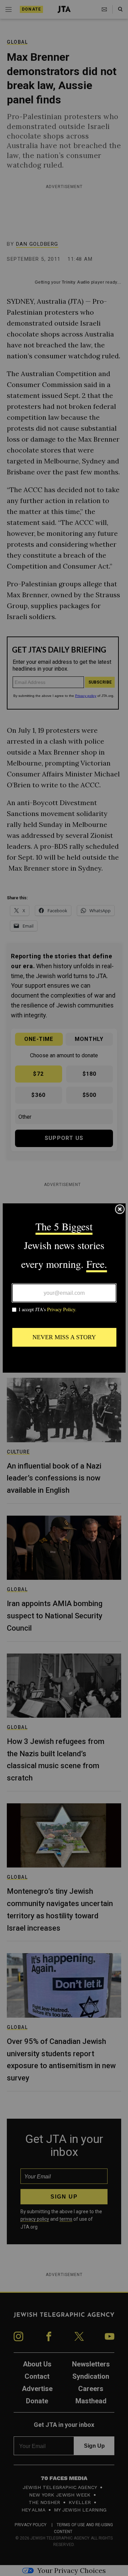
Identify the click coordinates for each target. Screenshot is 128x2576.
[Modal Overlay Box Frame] (64, 1288)
